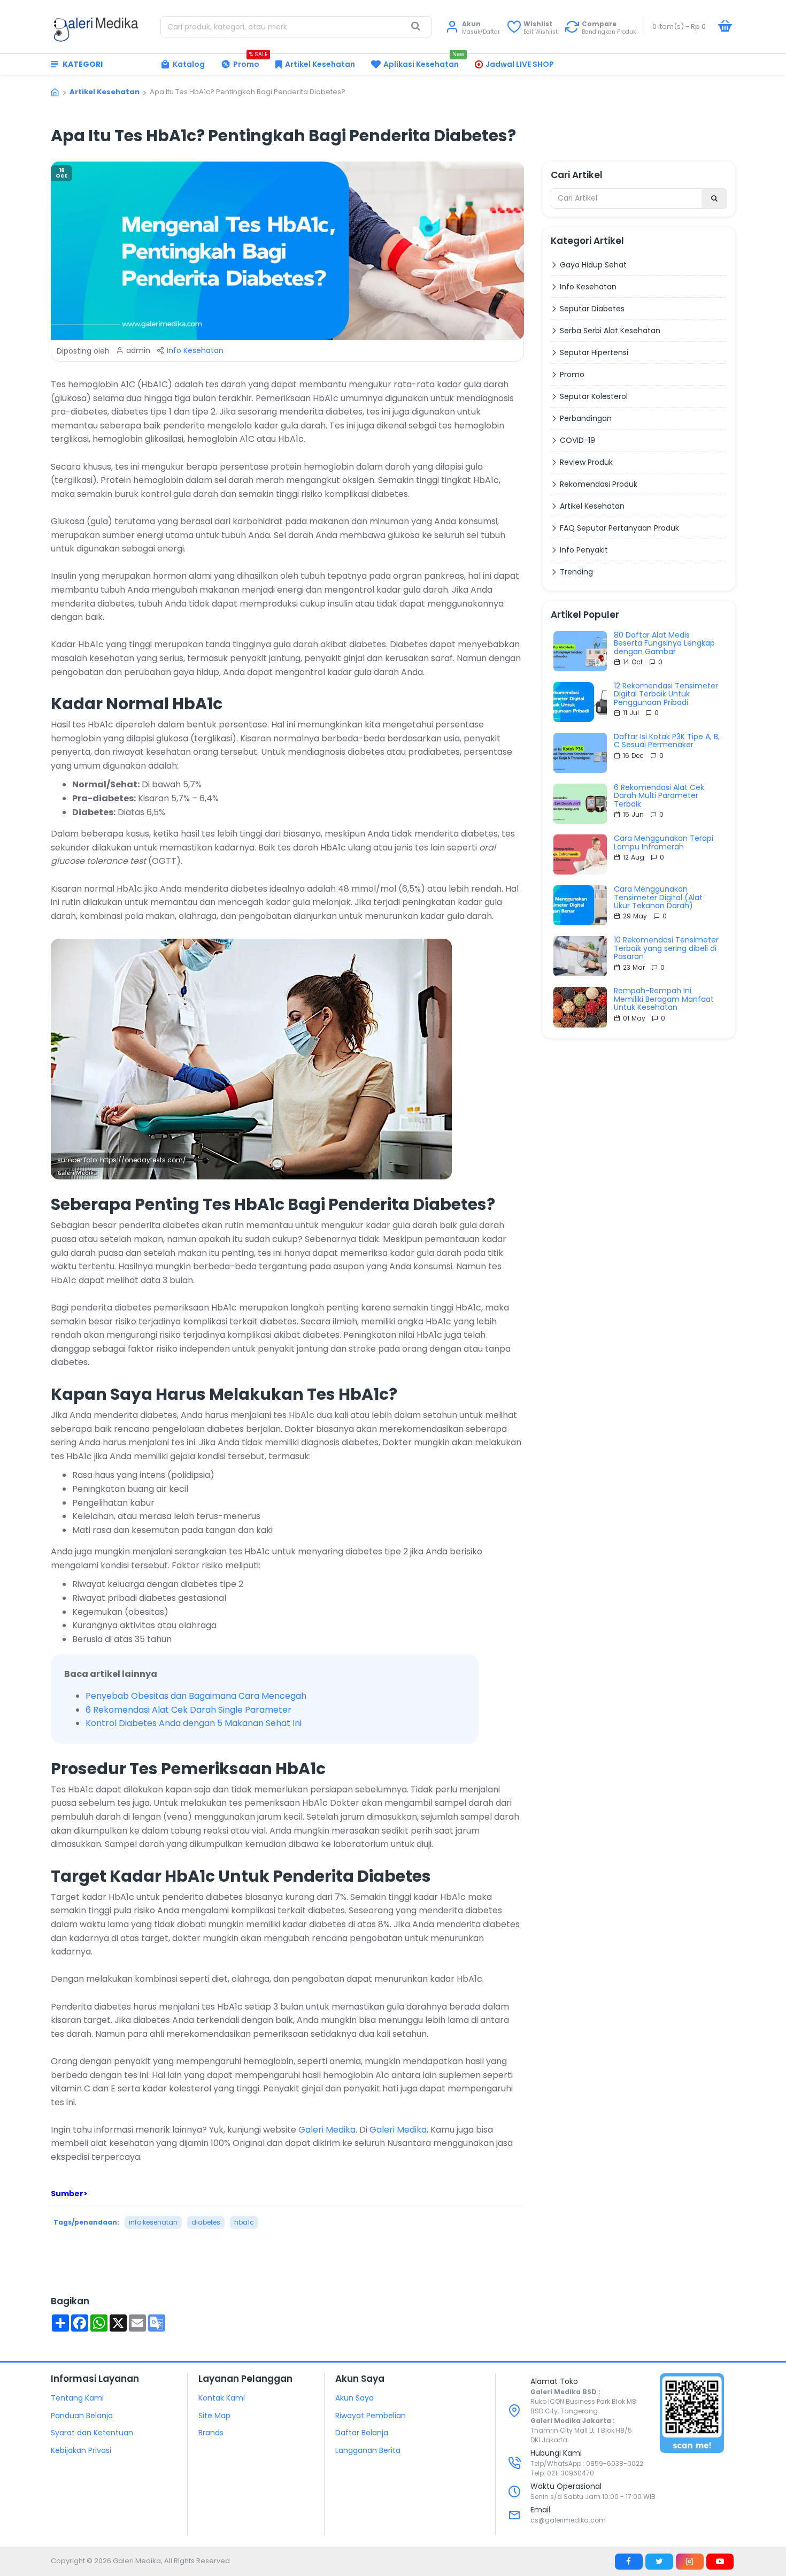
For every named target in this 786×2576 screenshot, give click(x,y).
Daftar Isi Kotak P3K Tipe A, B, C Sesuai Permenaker (667, 741)
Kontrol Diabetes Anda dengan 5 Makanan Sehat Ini (194, 1723)
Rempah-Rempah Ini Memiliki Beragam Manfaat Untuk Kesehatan (664, 999)
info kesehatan (153, 2222)
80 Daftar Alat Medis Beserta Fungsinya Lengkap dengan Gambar (664, 643)
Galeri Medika (327, 2130)
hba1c (244, 2222)
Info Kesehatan (195, 350)
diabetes (206, 2222)
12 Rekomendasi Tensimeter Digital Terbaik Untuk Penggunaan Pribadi (666, 694)
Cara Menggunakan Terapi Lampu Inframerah (664, 843)
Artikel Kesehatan (105, 92)
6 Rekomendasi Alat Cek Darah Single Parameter (188, 1710)
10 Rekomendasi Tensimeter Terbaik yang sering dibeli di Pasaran (666, 948)
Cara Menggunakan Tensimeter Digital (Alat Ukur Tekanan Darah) (658, 898)
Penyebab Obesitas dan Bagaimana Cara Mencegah (196, 1696)
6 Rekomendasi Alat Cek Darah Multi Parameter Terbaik (659, 796)
